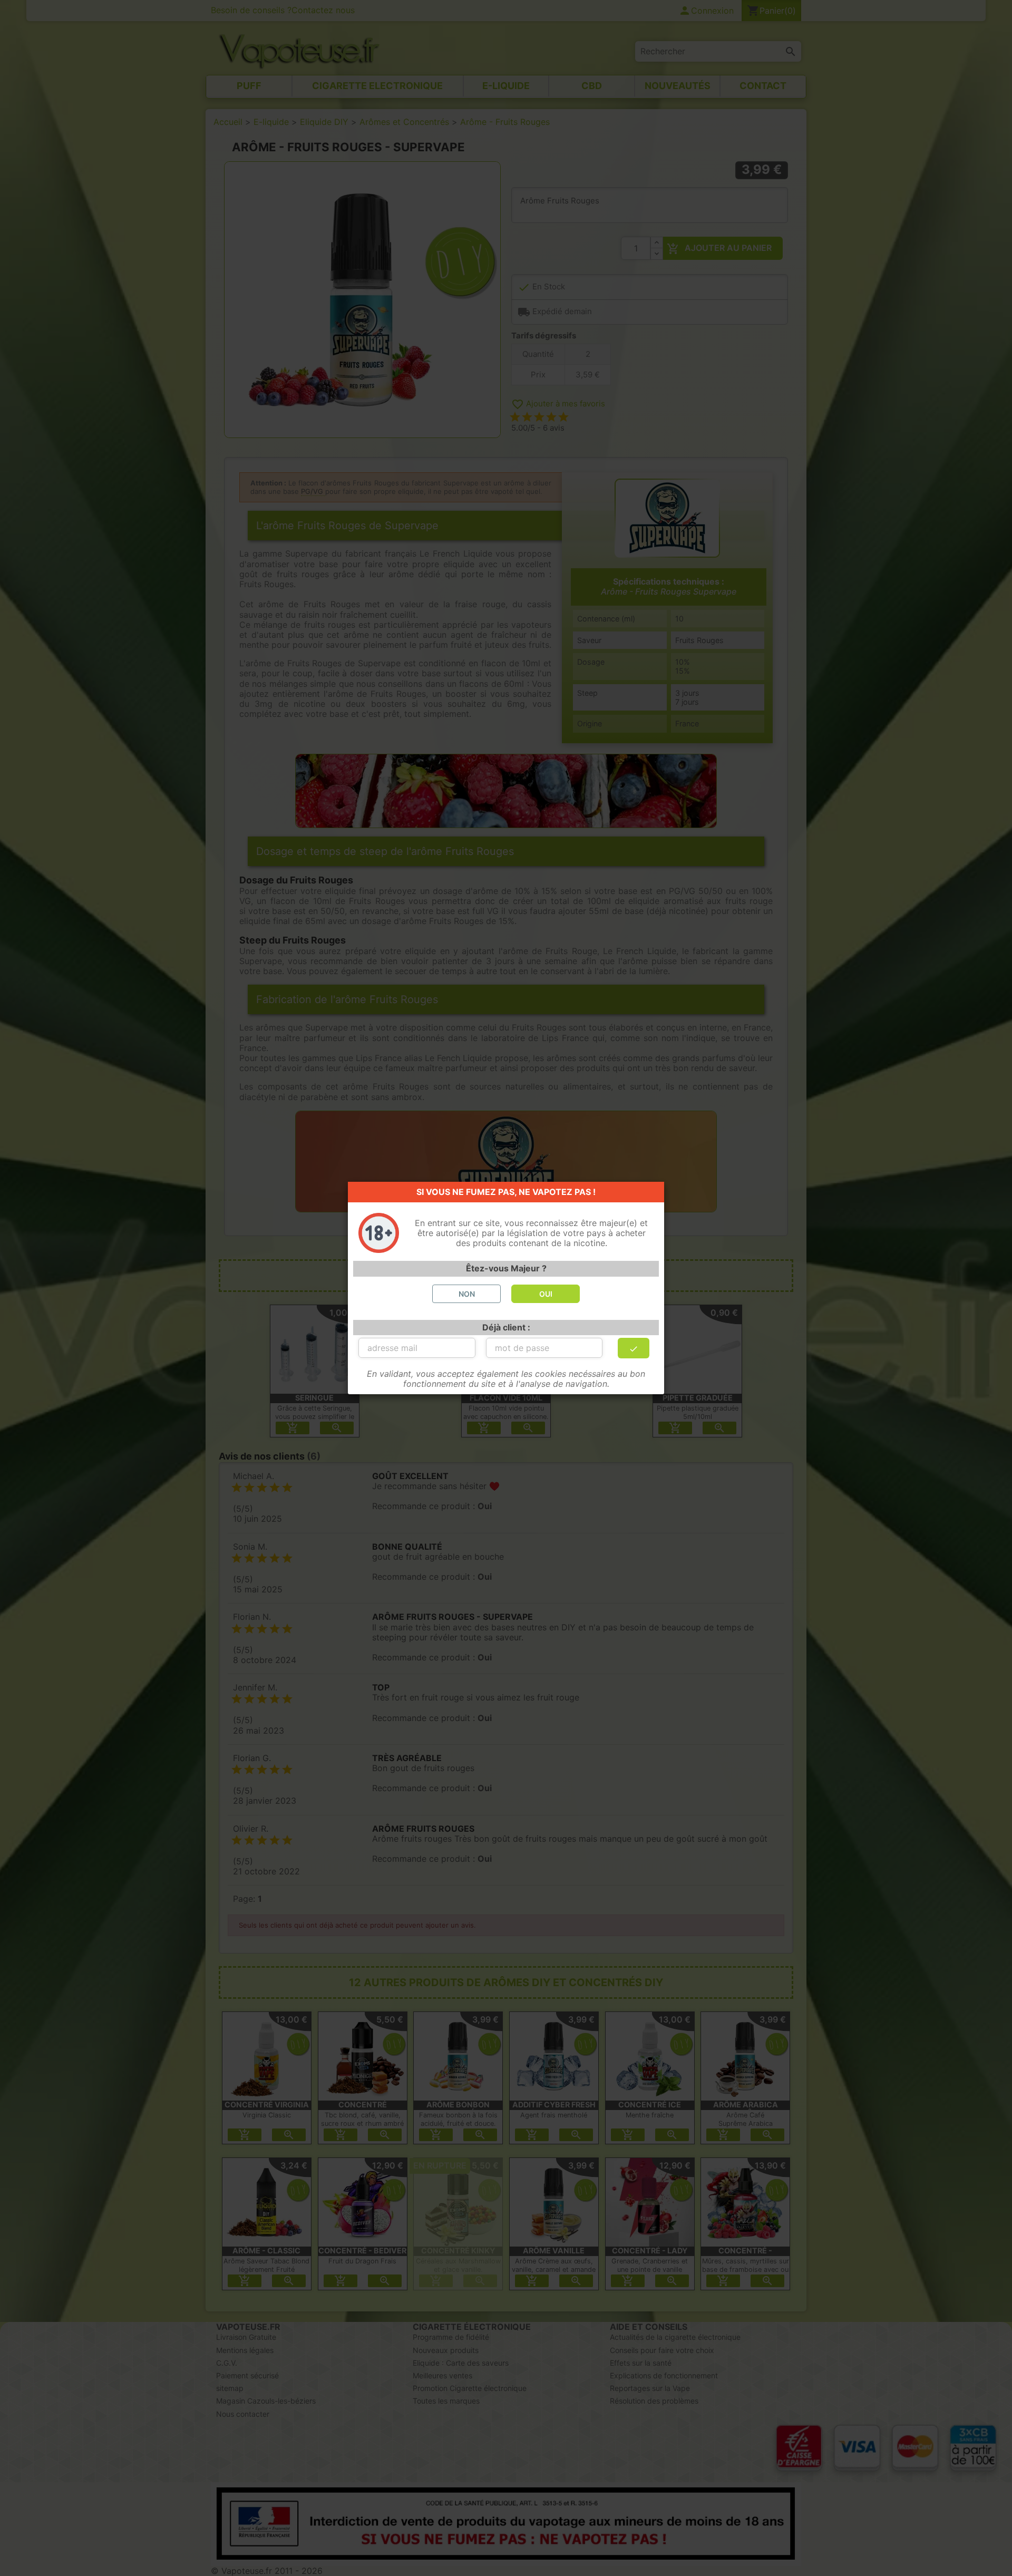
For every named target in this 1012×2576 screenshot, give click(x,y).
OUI (546, 1294)
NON (467, 1294)
